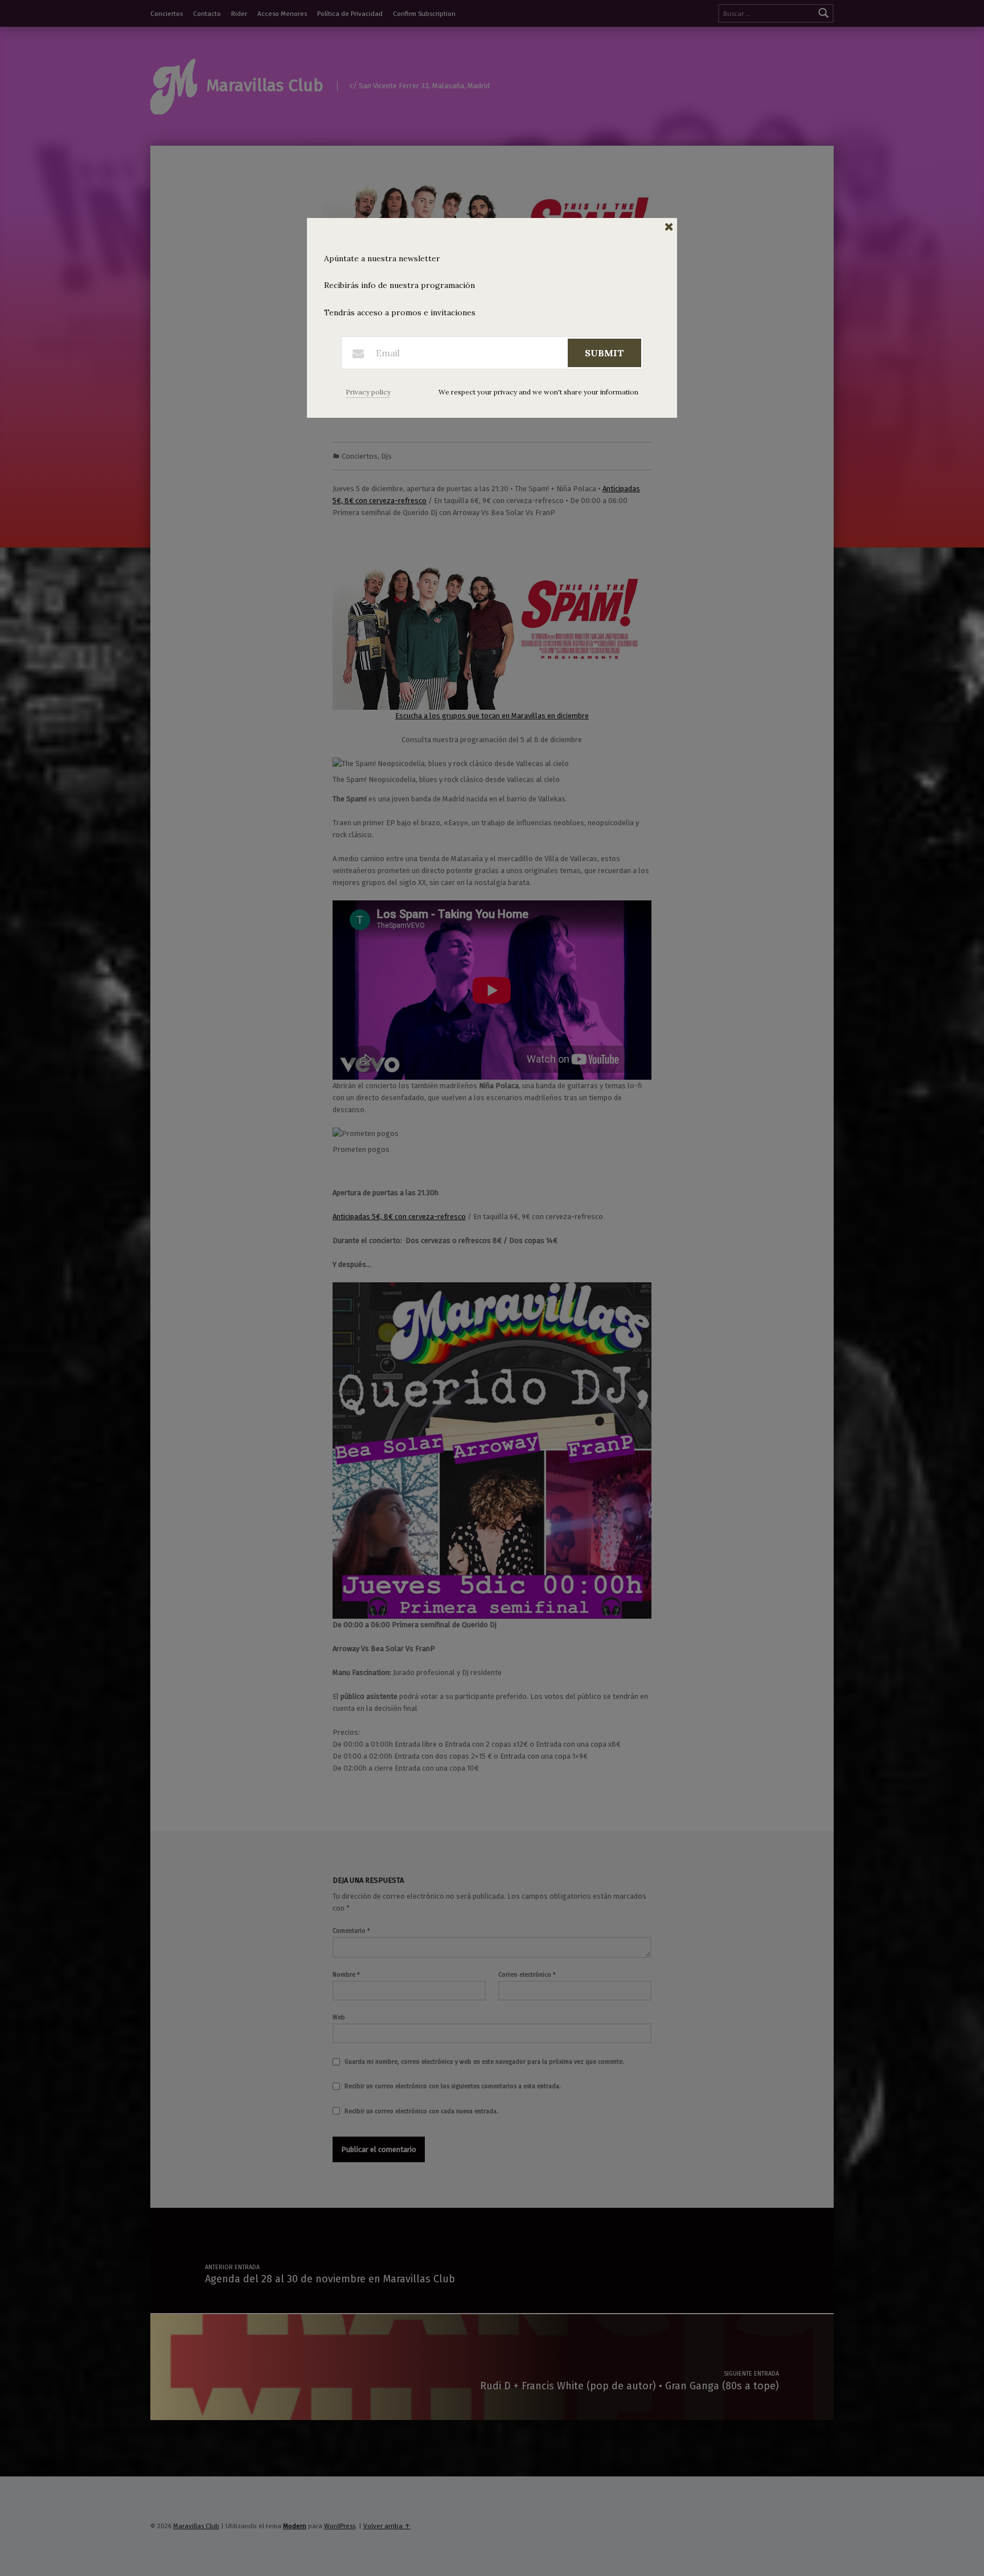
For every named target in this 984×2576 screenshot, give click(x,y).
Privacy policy (368, 392)
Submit (604, 353)
